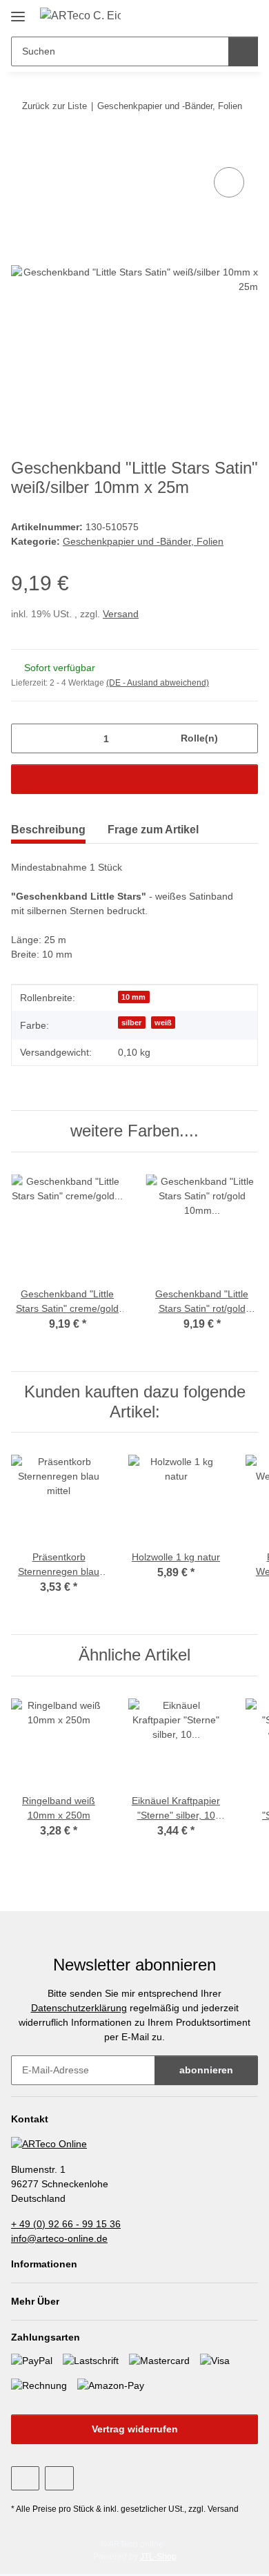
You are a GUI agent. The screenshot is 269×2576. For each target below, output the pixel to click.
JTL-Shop (158, 2557)
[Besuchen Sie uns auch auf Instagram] (59, 2478)
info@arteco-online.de (59, 2238)
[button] (222, 15)
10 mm (133, 997)
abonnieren (206, 2070)
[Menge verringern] (27, 738)
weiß (163, 1023)
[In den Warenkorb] (22, 148)
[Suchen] (243, 51)
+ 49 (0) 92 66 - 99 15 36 (66, 2224)
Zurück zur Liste (54, 106)
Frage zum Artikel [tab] (153, 830)
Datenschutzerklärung (79, 2008)
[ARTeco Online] (49, 2143)
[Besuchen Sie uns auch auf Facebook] (25, 2478)
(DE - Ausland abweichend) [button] (158, 683)
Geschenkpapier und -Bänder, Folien (143, 541)
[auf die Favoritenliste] (229, 182)
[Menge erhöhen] (242, 738)
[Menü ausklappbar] (18, 11)
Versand (121, 614)
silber (131, 1023)
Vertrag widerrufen (135, 2429)
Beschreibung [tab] (48, 830)
